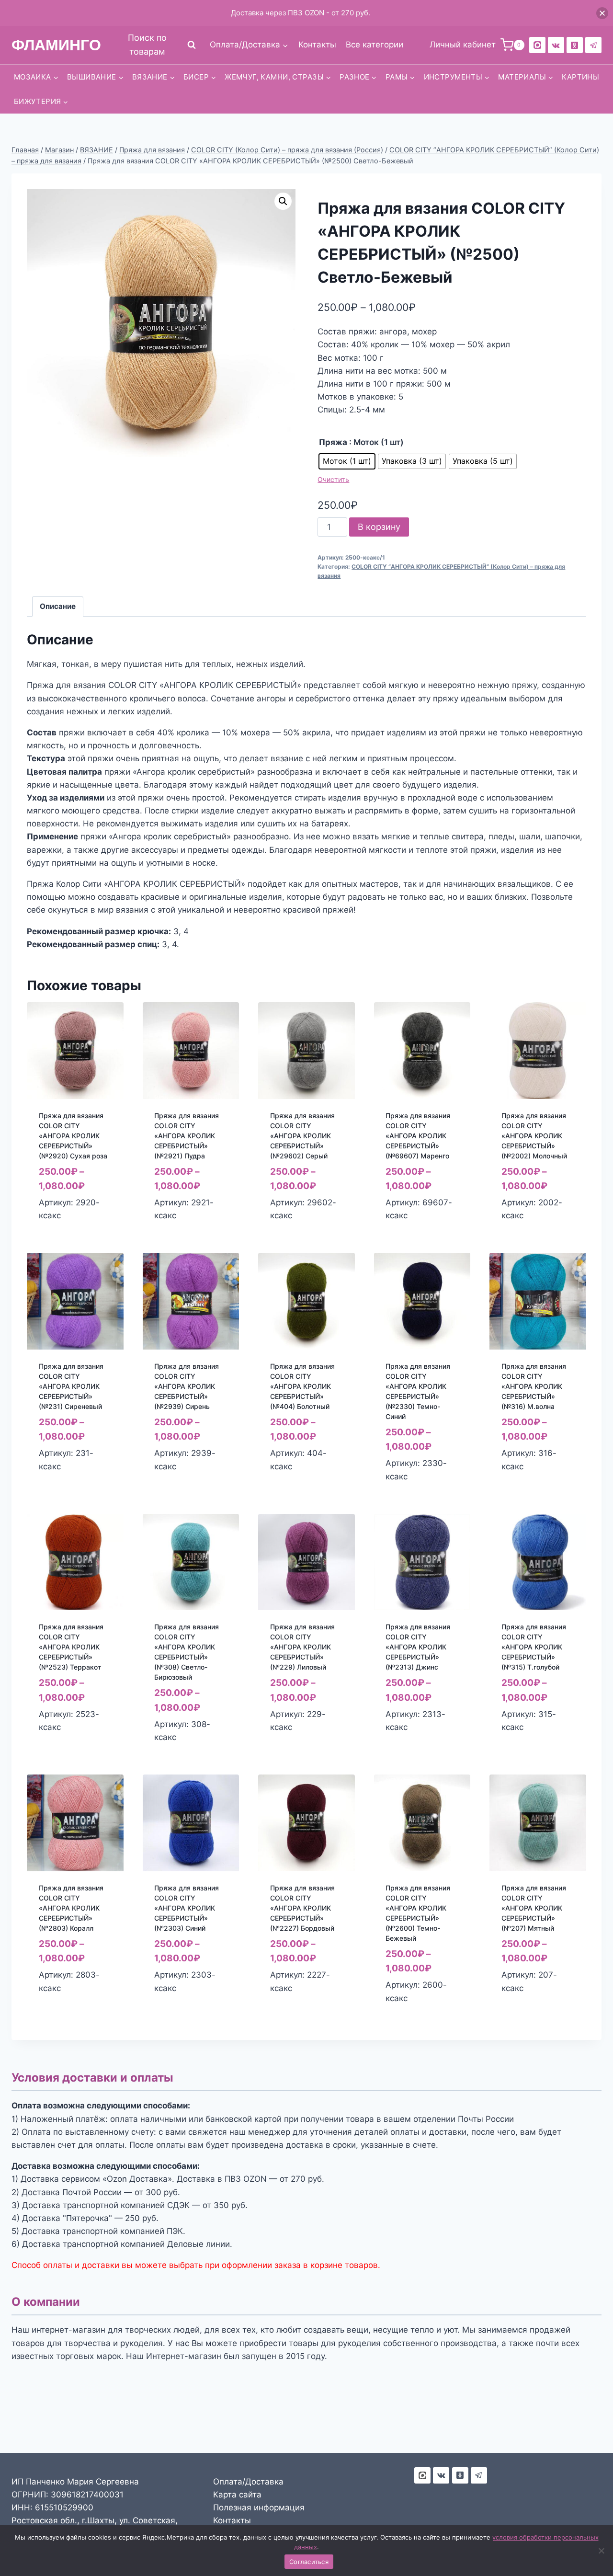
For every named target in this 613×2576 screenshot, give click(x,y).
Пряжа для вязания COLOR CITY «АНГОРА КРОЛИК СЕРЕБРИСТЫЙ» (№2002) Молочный (534, 1136)
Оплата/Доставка (248, 2482)
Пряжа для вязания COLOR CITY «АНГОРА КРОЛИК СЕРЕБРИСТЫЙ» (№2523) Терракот (71, 1647)
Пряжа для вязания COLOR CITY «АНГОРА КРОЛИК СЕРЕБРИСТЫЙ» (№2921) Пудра (187, 1136)
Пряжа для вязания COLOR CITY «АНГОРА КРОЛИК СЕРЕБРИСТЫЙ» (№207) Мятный (534, 1908)
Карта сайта (237, 2495)
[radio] (347, 461)
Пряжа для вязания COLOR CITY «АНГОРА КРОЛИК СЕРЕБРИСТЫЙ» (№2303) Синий (187, 1908)
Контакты (317, 45)
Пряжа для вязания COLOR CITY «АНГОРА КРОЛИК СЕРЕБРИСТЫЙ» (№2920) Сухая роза (73, 1136)
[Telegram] (593, 45)
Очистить (333, 479)
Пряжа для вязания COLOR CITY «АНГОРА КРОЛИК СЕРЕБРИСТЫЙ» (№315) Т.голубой (534, 1647)
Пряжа (333, 442)
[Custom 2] (537, 45)
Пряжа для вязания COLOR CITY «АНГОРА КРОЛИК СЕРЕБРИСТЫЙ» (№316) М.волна (534, 1386)
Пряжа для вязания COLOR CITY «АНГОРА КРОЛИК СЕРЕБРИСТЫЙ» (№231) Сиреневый (71, 1386)
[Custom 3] (422, 2475)
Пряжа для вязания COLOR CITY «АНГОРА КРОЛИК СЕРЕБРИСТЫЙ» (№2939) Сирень (187, 1386)
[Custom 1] (575, 45)
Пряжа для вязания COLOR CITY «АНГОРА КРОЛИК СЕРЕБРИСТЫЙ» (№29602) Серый (302, 1136)
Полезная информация (259, 2507)
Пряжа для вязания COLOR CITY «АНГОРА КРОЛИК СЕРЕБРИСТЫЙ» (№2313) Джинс (418, 1647)
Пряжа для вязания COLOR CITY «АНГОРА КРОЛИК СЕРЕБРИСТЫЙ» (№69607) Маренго (418, 1136)
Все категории (375, 45)
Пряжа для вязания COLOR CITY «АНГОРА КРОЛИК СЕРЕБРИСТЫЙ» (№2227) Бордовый (302, 1908)
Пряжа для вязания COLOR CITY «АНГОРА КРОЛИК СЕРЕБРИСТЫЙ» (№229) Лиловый (302, 1647)
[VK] (556, 45)
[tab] (58, 607)
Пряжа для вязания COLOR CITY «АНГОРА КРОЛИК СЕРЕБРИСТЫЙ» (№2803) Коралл (71, 1908)
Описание (58, 606)
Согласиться (309, 2562)
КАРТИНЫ (580, 77)
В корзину (379, 527)
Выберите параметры (61, 1487)
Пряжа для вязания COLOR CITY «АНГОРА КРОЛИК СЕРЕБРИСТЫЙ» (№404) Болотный (302, 1386)
